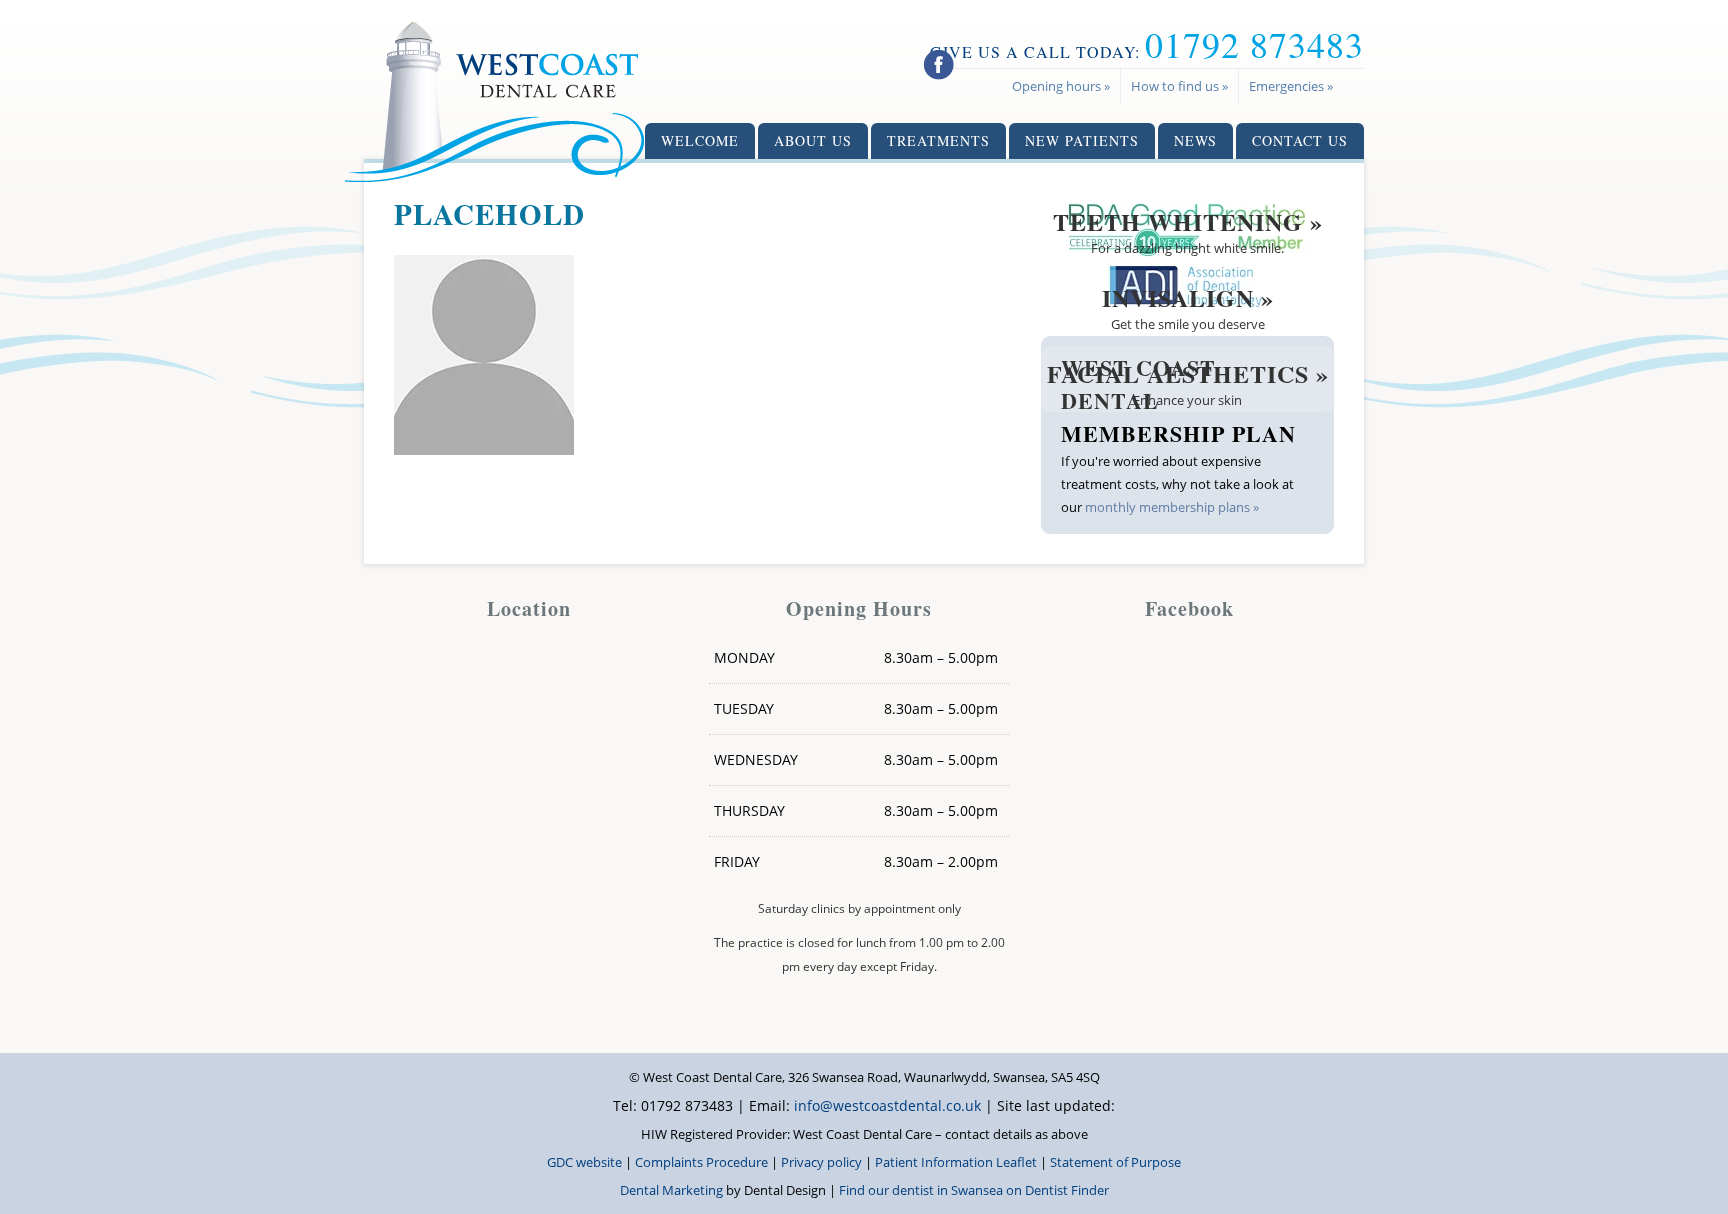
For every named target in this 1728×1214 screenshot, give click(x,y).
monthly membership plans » (1172, 507)
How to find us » (1179, 86)
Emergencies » (1291, 86)
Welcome (700, 140)
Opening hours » (1061, 86)
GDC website (584, 1162)
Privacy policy (821, 1162)
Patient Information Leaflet (956, 1162)
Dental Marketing (671, 1190)
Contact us (1300, 140)
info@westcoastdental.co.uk (887, 1105)
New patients (1082, 140)
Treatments (938, 140)
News (1195, 140)
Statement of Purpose (1115, 1162)
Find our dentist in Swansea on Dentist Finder (974, 1190)
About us (813, 140)
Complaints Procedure (701, 1162)
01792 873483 (1254, 44)
